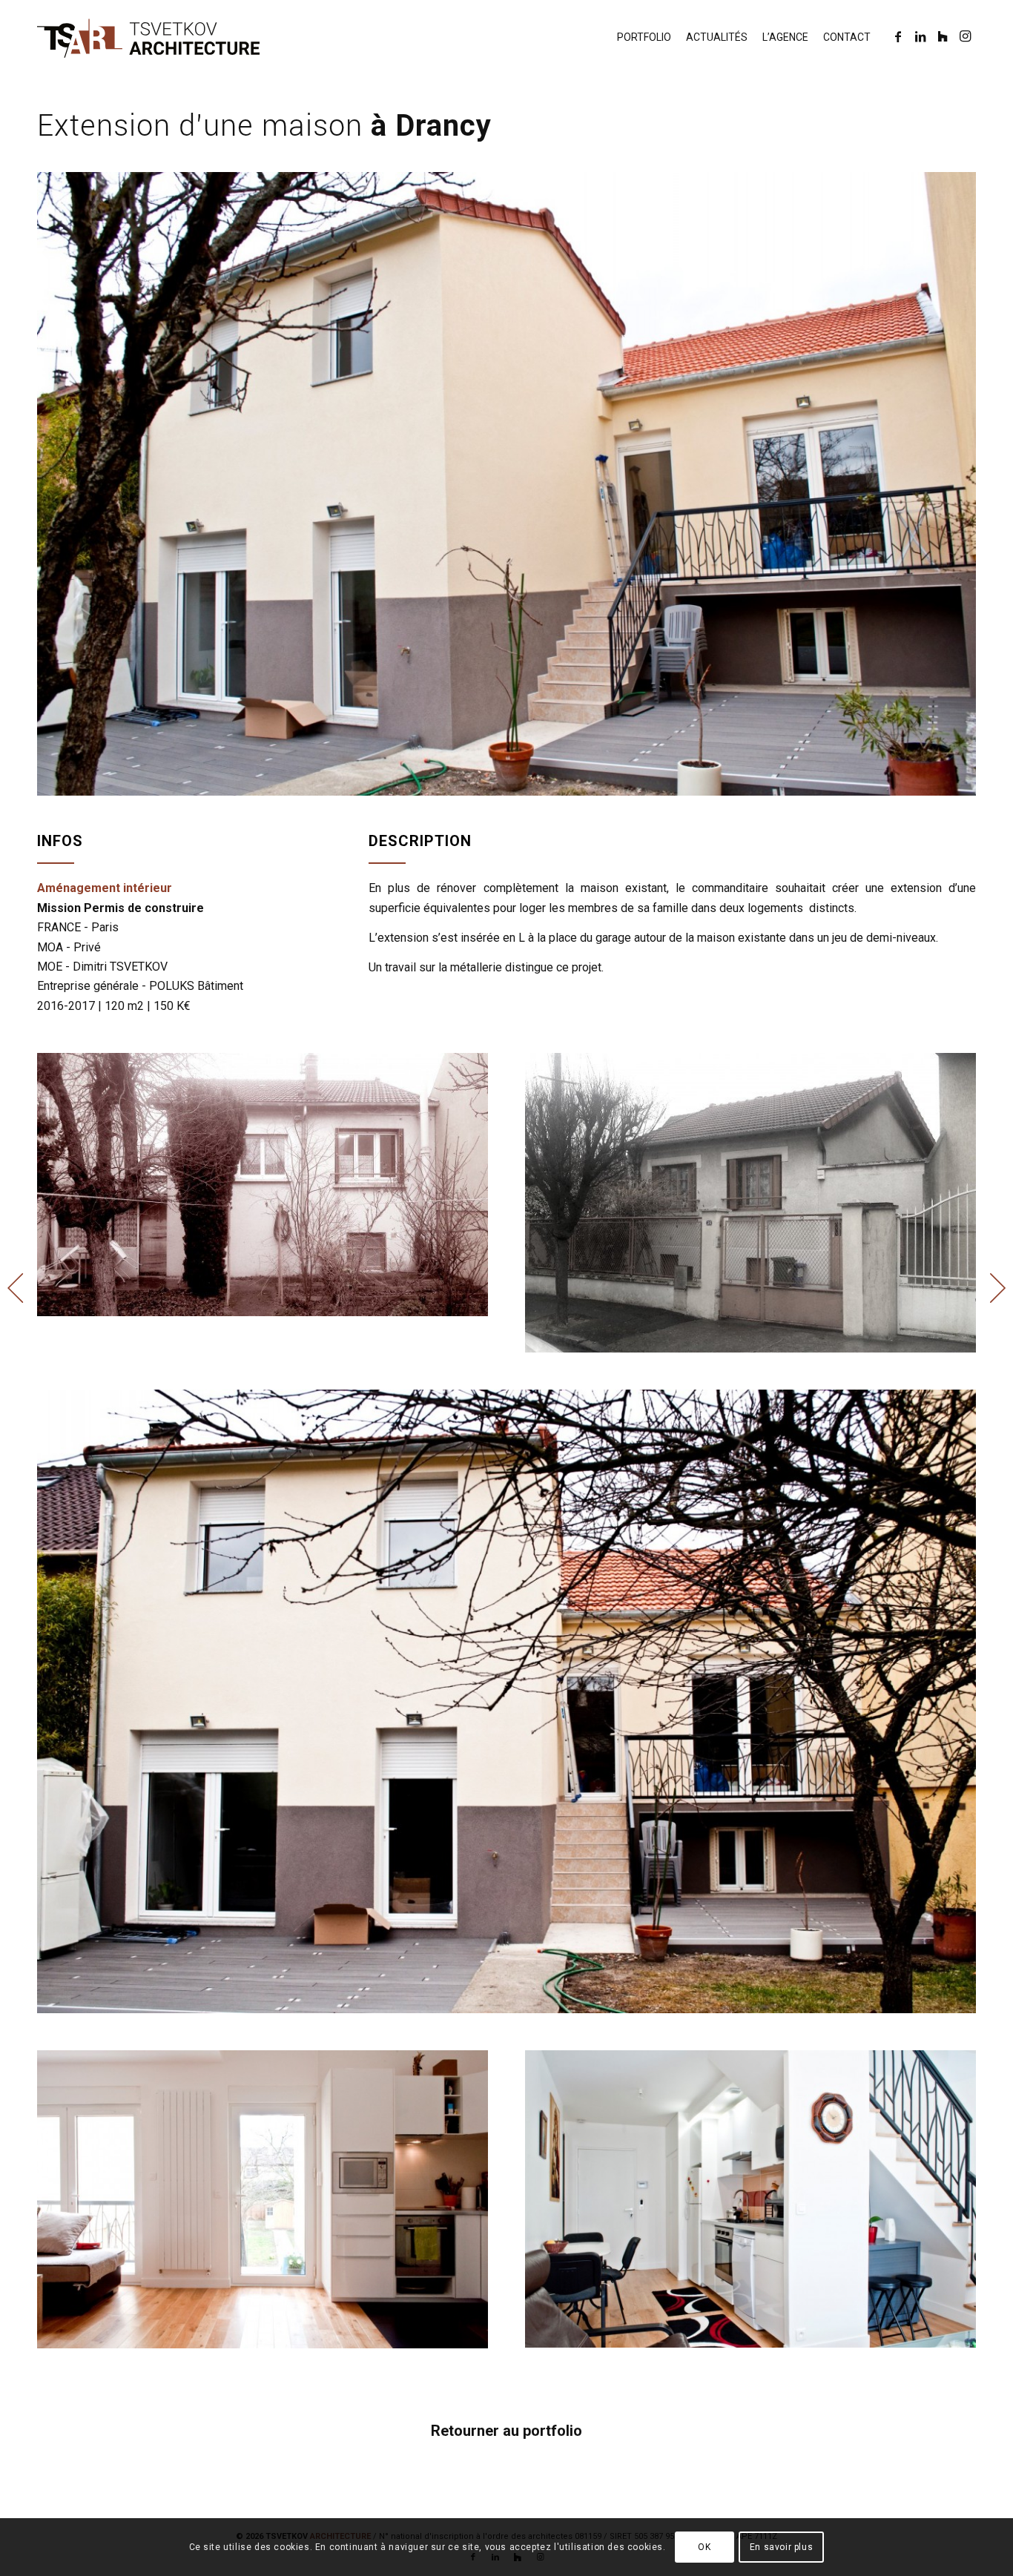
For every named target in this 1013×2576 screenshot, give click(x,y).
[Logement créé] (750, 2199)
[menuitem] (644, 37)
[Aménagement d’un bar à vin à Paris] (1002, 1288)
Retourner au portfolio (506, 2431)
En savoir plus (781, 2547)
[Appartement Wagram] (11, 1288)
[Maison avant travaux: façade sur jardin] (263, 1184)
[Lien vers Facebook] (898, 36)
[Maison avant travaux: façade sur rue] (750, 1203)
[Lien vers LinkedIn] (920, 36)
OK (704, 2547)
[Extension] (506, 484)
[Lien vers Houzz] (943, 36)
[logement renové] (263, 2199)
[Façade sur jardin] (506, 1701)
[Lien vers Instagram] (965, 36)
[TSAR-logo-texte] (148, 37)
